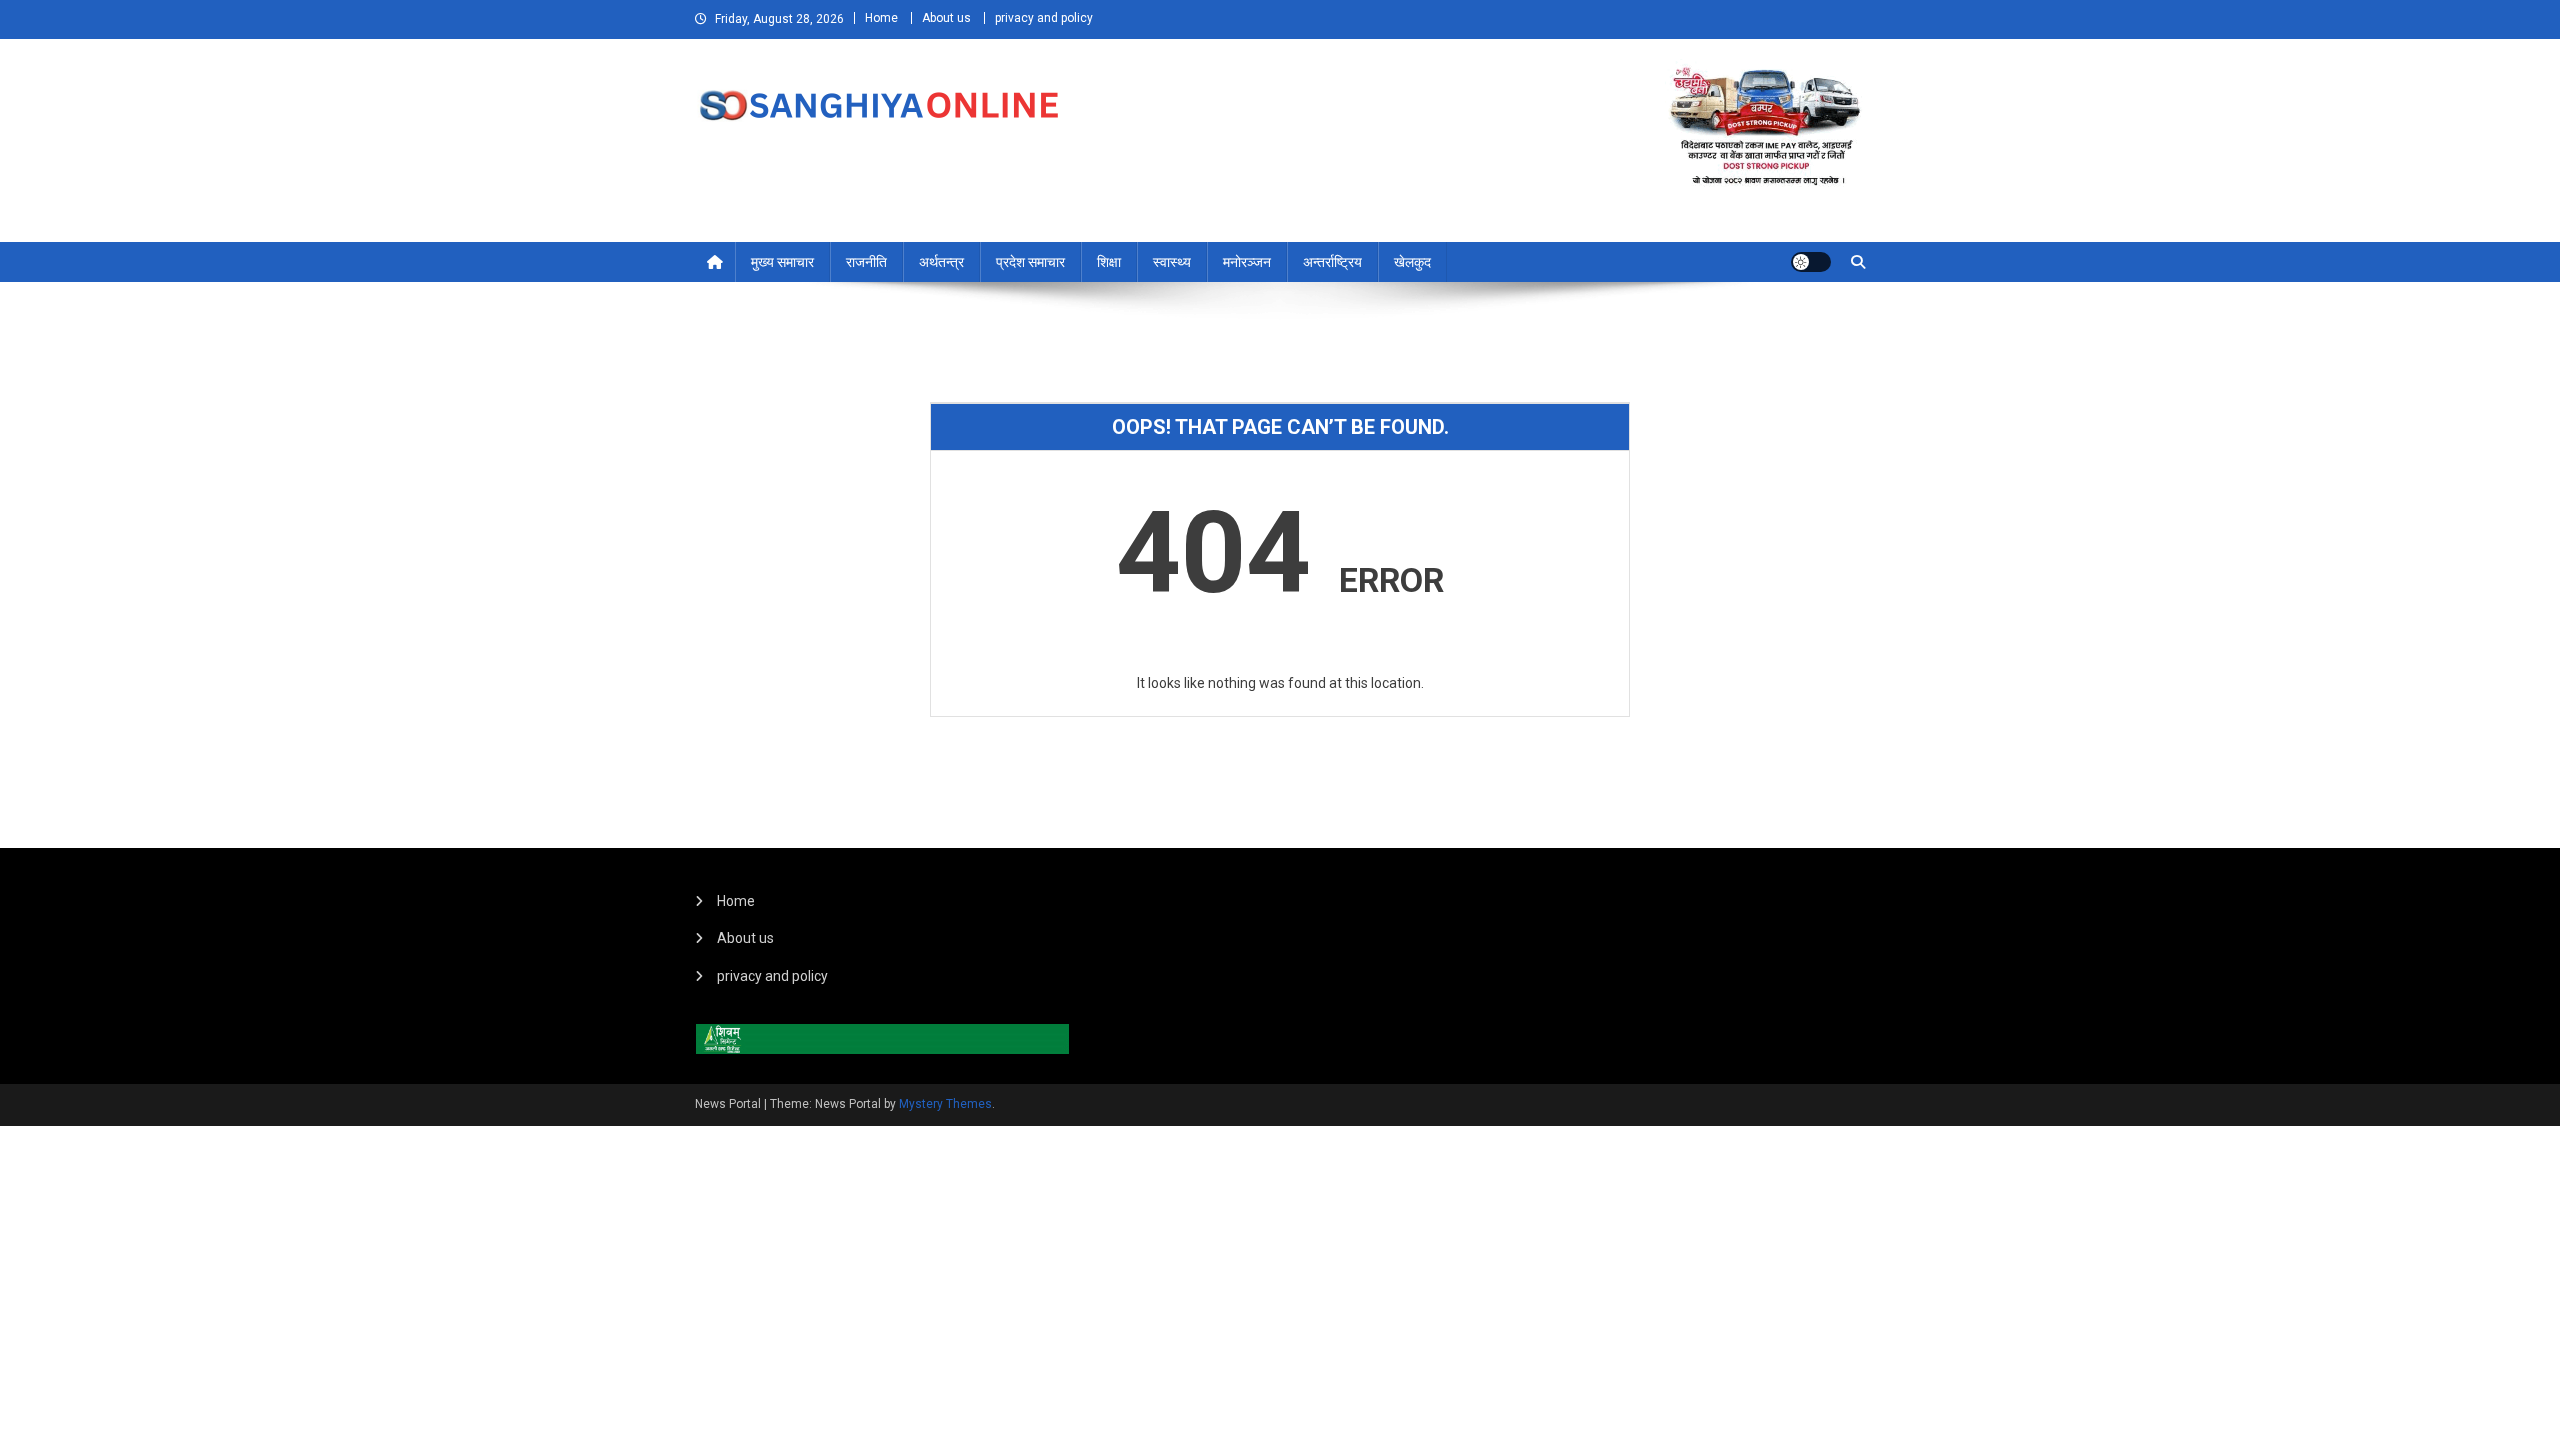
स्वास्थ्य (1172, 262)
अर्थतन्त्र (941, 262)
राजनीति (866, 262)
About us (946, 18)
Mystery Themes (945, 1104)
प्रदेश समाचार (1030, 262)
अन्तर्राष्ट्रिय (1332, 262)
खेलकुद (1412, 262)
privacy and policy (1044, 18)
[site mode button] (1811, 262)
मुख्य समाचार (782, 262)
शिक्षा (1109, 262)
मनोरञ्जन (1247, 262)
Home (881, 18)
